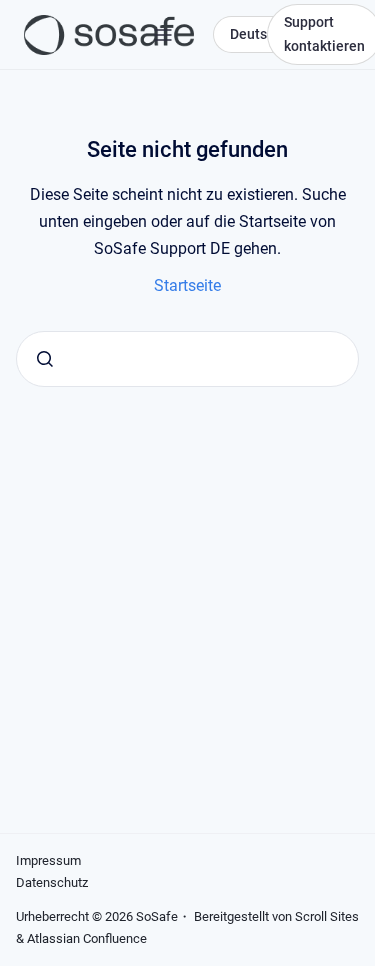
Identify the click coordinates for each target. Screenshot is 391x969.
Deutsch (256, 34)
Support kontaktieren (324, 34)
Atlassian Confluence (87, 938)
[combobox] (187, 359)
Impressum (48, 860)
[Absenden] (45, 359)
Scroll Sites (327, 916)
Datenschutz (52, 882)
